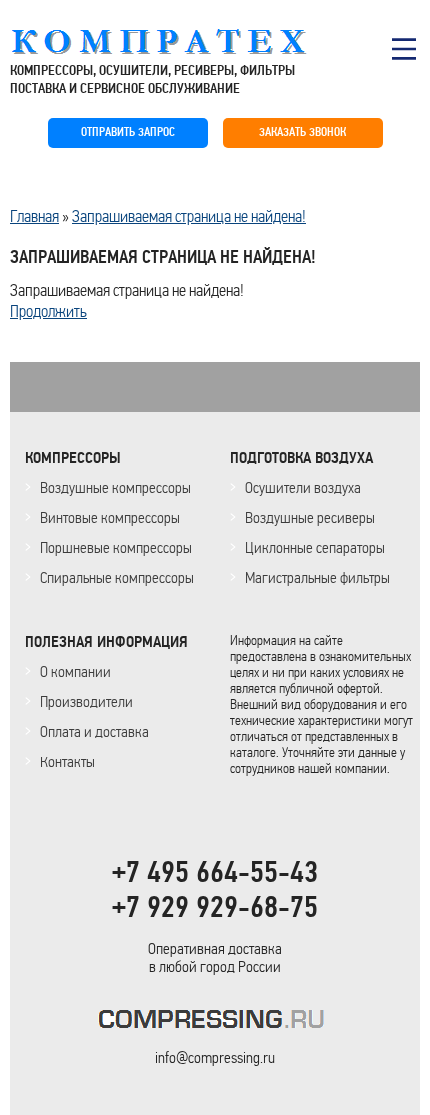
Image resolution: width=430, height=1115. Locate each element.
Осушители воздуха (303, 487)
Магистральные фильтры (317, 577)
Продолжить (48, 311)
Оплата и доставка (94, 731)
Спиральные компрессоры (117, 577)
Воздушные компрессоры (115, 487)
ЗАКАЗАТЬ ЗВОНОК (302, 132)
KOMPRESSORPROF (215, 1022)
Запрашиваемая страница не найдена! (189, 216)
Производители (86, 701)
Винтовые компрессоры (110, 517)
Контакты (67, 761)
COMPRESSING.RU (177, 42)
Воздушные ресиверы (310, 517)
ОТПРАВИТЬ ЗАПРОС (128, 132)
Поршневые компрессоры (116, 547)
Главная (34, 216)
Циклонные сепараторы (315, 547)
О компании (75, 671)
